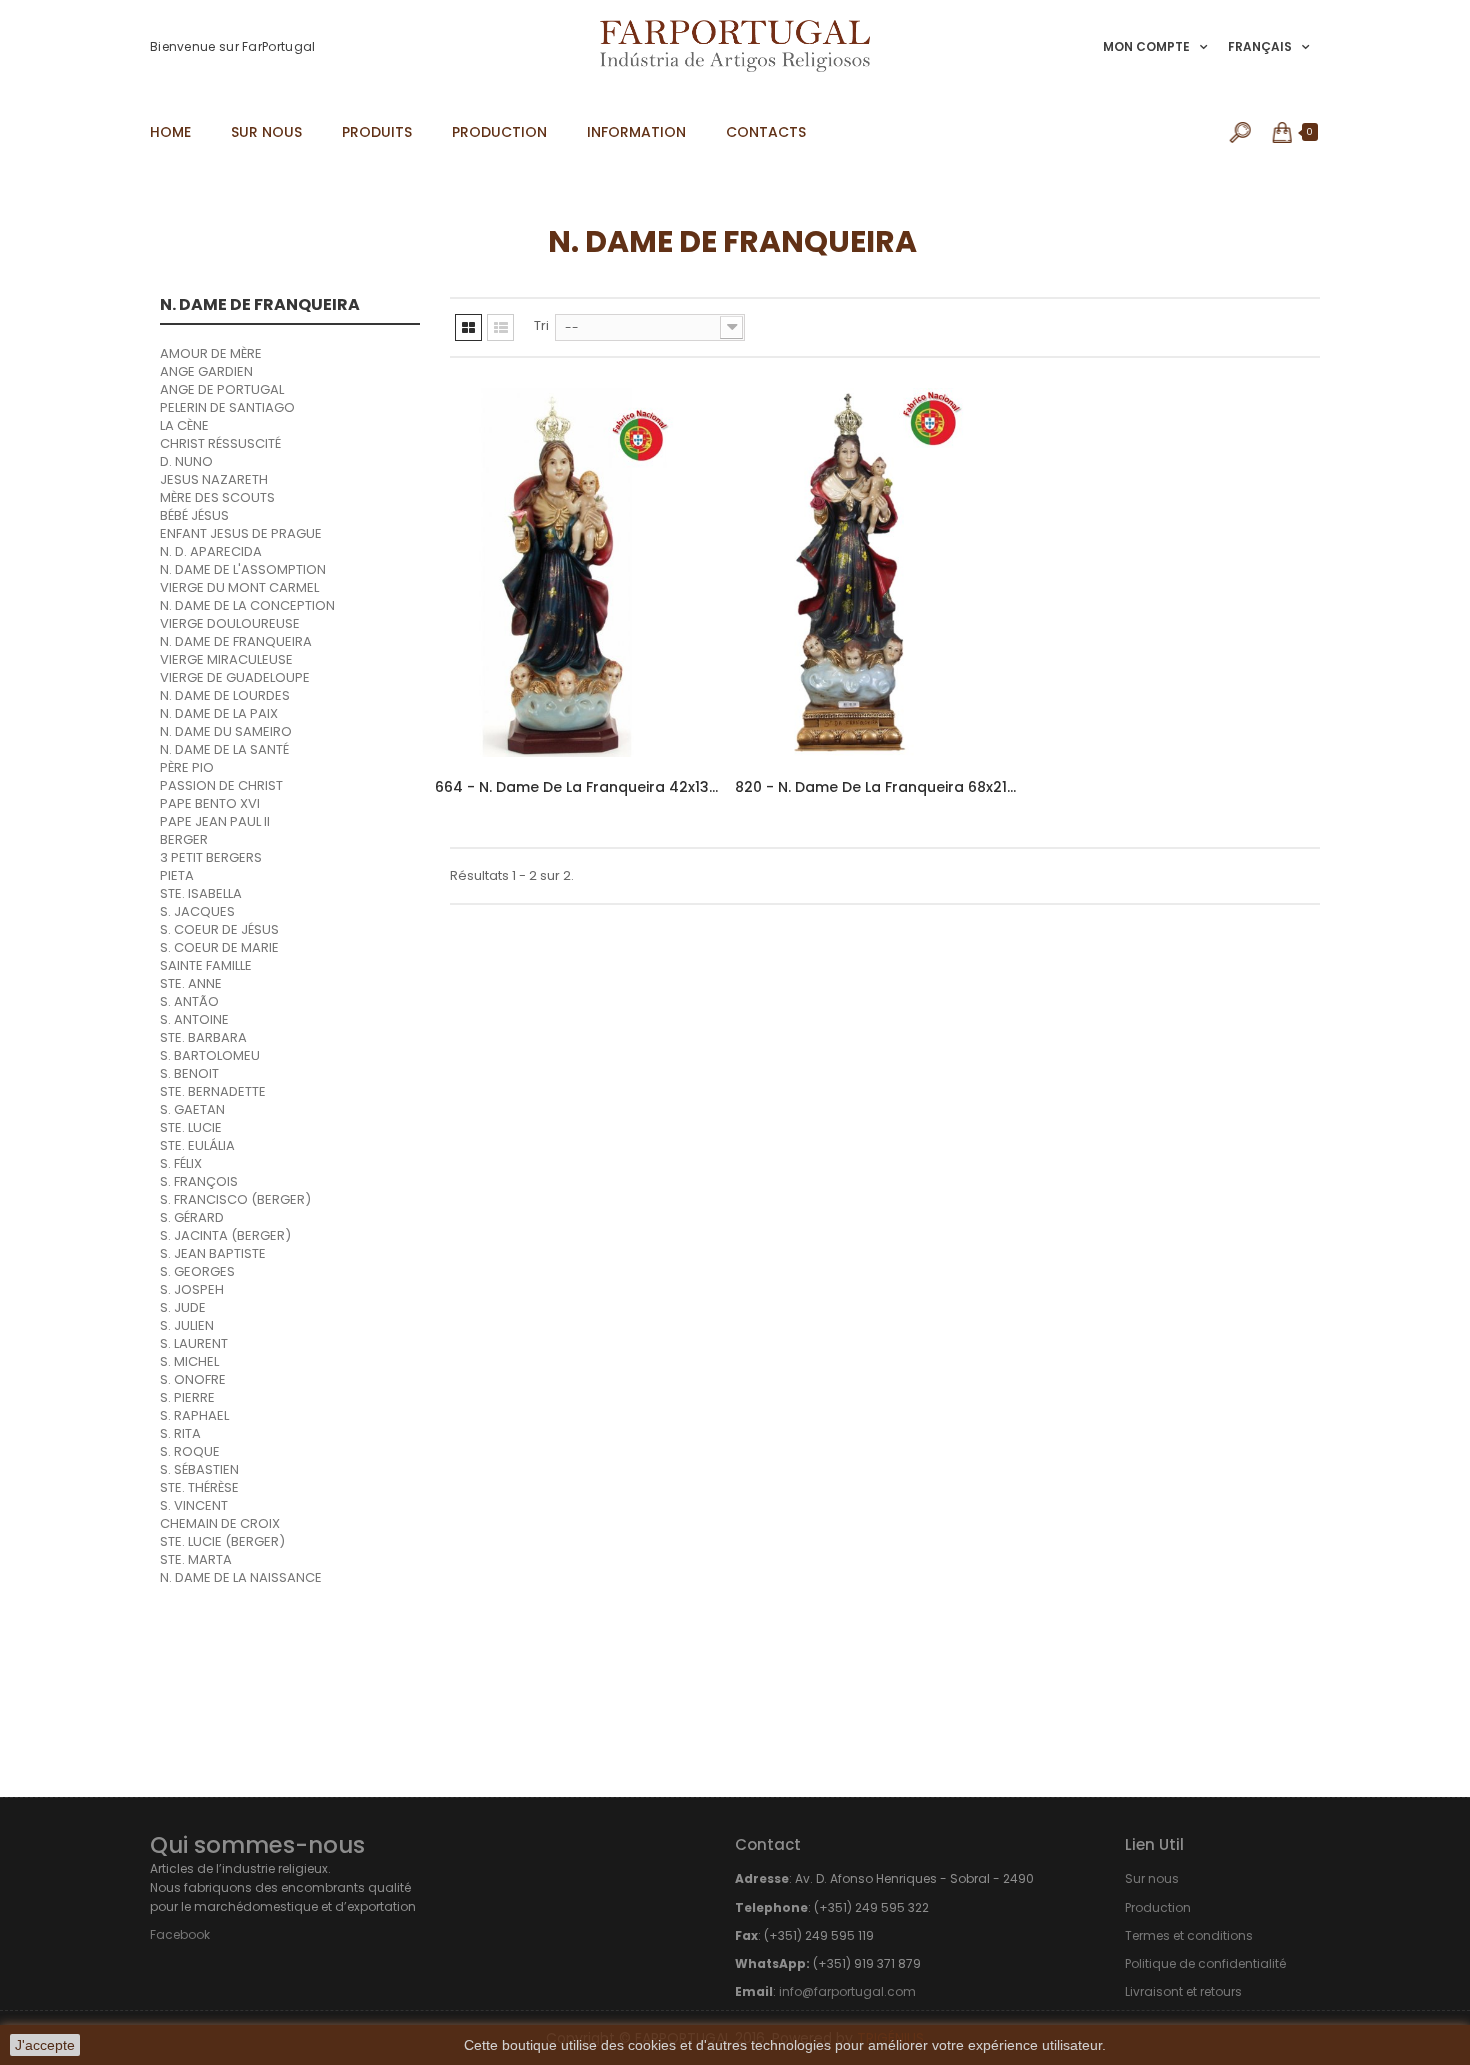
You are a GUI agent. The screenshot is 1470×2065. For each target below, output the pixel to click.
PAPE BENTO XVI (210, 803)
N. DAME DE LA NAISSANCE (241, 1577)
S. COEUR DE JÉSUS (219, 929)
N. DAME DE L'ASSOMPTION (243, 569)
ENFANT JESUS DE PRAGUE (241, 533)
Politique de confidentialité (1205, 1963)
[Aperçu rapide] (687, 515)
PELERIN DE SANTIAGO (227, 407)
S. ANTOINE (194, 1019)
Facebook (180, 1934)
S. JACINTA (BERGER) (225, 1235)
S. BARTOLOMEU (210, 1055)
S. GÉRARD (192, 1217)
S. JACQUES (197, 911)
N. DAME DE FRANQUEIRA (236, 641)
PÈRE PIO (187, 767)
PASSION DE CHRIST (221, 785)
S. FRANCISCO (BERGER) (235, 1199)
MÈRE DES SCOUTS (217, 497)
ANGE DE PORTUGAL (222, 389)
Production (1158, 1907)
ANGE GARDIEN (206, 371)
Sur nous (1152, 1878)
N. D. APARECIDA (211, 551)
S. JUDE (183, 1307)
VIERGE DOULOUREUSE (230, 623)
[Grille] (468, 327)
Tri (541, 325)
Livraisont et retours (1183, 1991)
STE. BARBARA (203, 1037)
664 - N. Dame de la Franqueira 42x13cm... (577, 787)
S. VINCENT (194, 1505)
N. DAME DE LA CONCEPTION (247, 605)
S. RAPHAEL (194, 1415)
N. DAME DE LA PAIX (219, 713)
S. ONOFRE (193, 1379)
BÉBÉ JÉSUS (194, 515)
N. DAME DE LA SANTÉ (224, 749)
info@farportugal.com (847, 1991)
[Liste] (500, 327)
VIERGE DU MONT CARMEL (239, 587)
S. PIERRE (187, 1397)
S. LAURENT (194, 1343)
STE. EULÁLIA (197, 1145)
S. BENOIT (189, 1073)
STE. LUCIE (191, 1127)
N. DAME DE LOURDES (225, 695)
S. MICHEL (189, 1361)
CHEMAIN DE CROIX (220, 1523)
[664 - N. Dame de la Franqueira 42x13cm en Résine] (577, 572)
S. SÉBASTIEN (199, 1469)
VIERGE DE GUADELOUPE (235, 677)
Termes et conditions (1189, 1935)
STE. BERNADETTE (213, 1091)
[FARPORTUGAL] (735, 46)
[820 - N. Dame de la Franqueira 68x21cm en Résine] (877, 572)
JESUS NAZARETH (214, 479)
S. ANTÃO (189, 1001)
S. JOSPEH (192, 1289)
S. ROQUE (190, 1451)
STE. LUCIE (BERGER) (222, 1541)
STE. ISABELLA (201, 893)
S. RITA (180, 1433)
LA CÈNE (184, 425)
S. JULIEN (187, 1325)
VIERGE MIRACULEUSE (226, 659)
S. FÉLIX (181, 1163)
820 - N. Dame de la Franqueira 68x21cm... (877, 787)
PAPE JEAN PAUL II (215, 821)
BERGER (184, 839)
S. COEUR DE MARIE (219, 947)
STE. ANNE (191, 983)
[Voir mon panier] (1283, 132)
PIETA (177, 875)
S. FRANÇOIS (199, 1181)
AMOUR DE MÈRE (211, 353)
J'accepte (45, 2045)
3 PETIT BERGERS (211, 857)
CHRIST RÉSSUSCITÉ (220, 443)
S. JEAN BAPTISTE (213, 1253)
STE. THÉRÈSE (199, 1487)
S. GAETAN (192, 1109)
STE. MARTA (196, 1559)
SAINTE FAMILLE (206, 965)
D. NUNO (186, 461)
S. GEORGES (197, 1271)
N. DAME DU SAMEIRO (226, 731)
